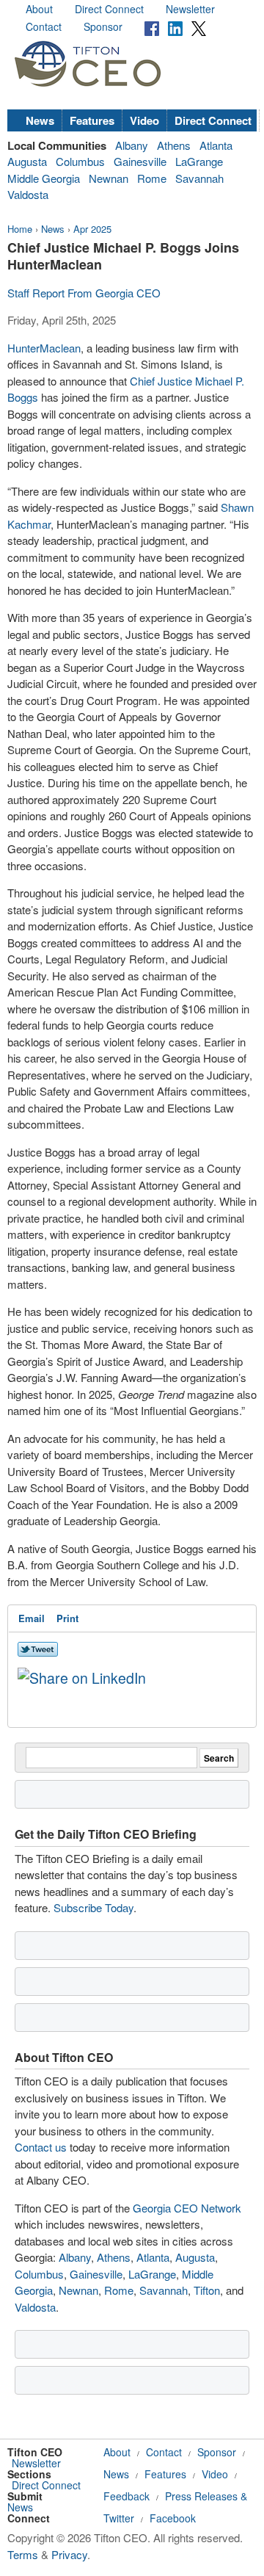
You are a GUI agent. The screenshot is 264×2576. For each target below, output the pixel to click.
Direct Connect (109, 9)
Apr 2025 (92, 229)
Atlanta (216, 145)
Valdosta (28, 194)
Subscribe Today (93, 1907)
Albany (132, 145)
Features (92, 120)
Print (67, 1618)
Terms (23, 2554)
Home (20, 229)
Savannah (199, 178)
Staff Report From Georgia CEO (84, 293)
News (40, 120)
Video (144, 120)
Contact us (41, 2147)
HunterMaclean (44, 348)
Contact (44, 26)
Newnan (109, 178)
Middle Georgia (44, 178)
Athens (174, 145)
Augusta (27, 161)
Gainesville (140, 161)
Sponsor (103, 26)
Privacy (69, 2554)
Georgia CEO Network (187, 2208)
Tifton (207, 2290)
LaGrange (199, 161)
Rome (152, 178)
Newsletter (190, 9)
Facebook (173, 2518)
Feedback (126, 2496)
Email (32, 1618)
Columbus (80, 161)
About (39, 9)
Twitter (119, 2518)
